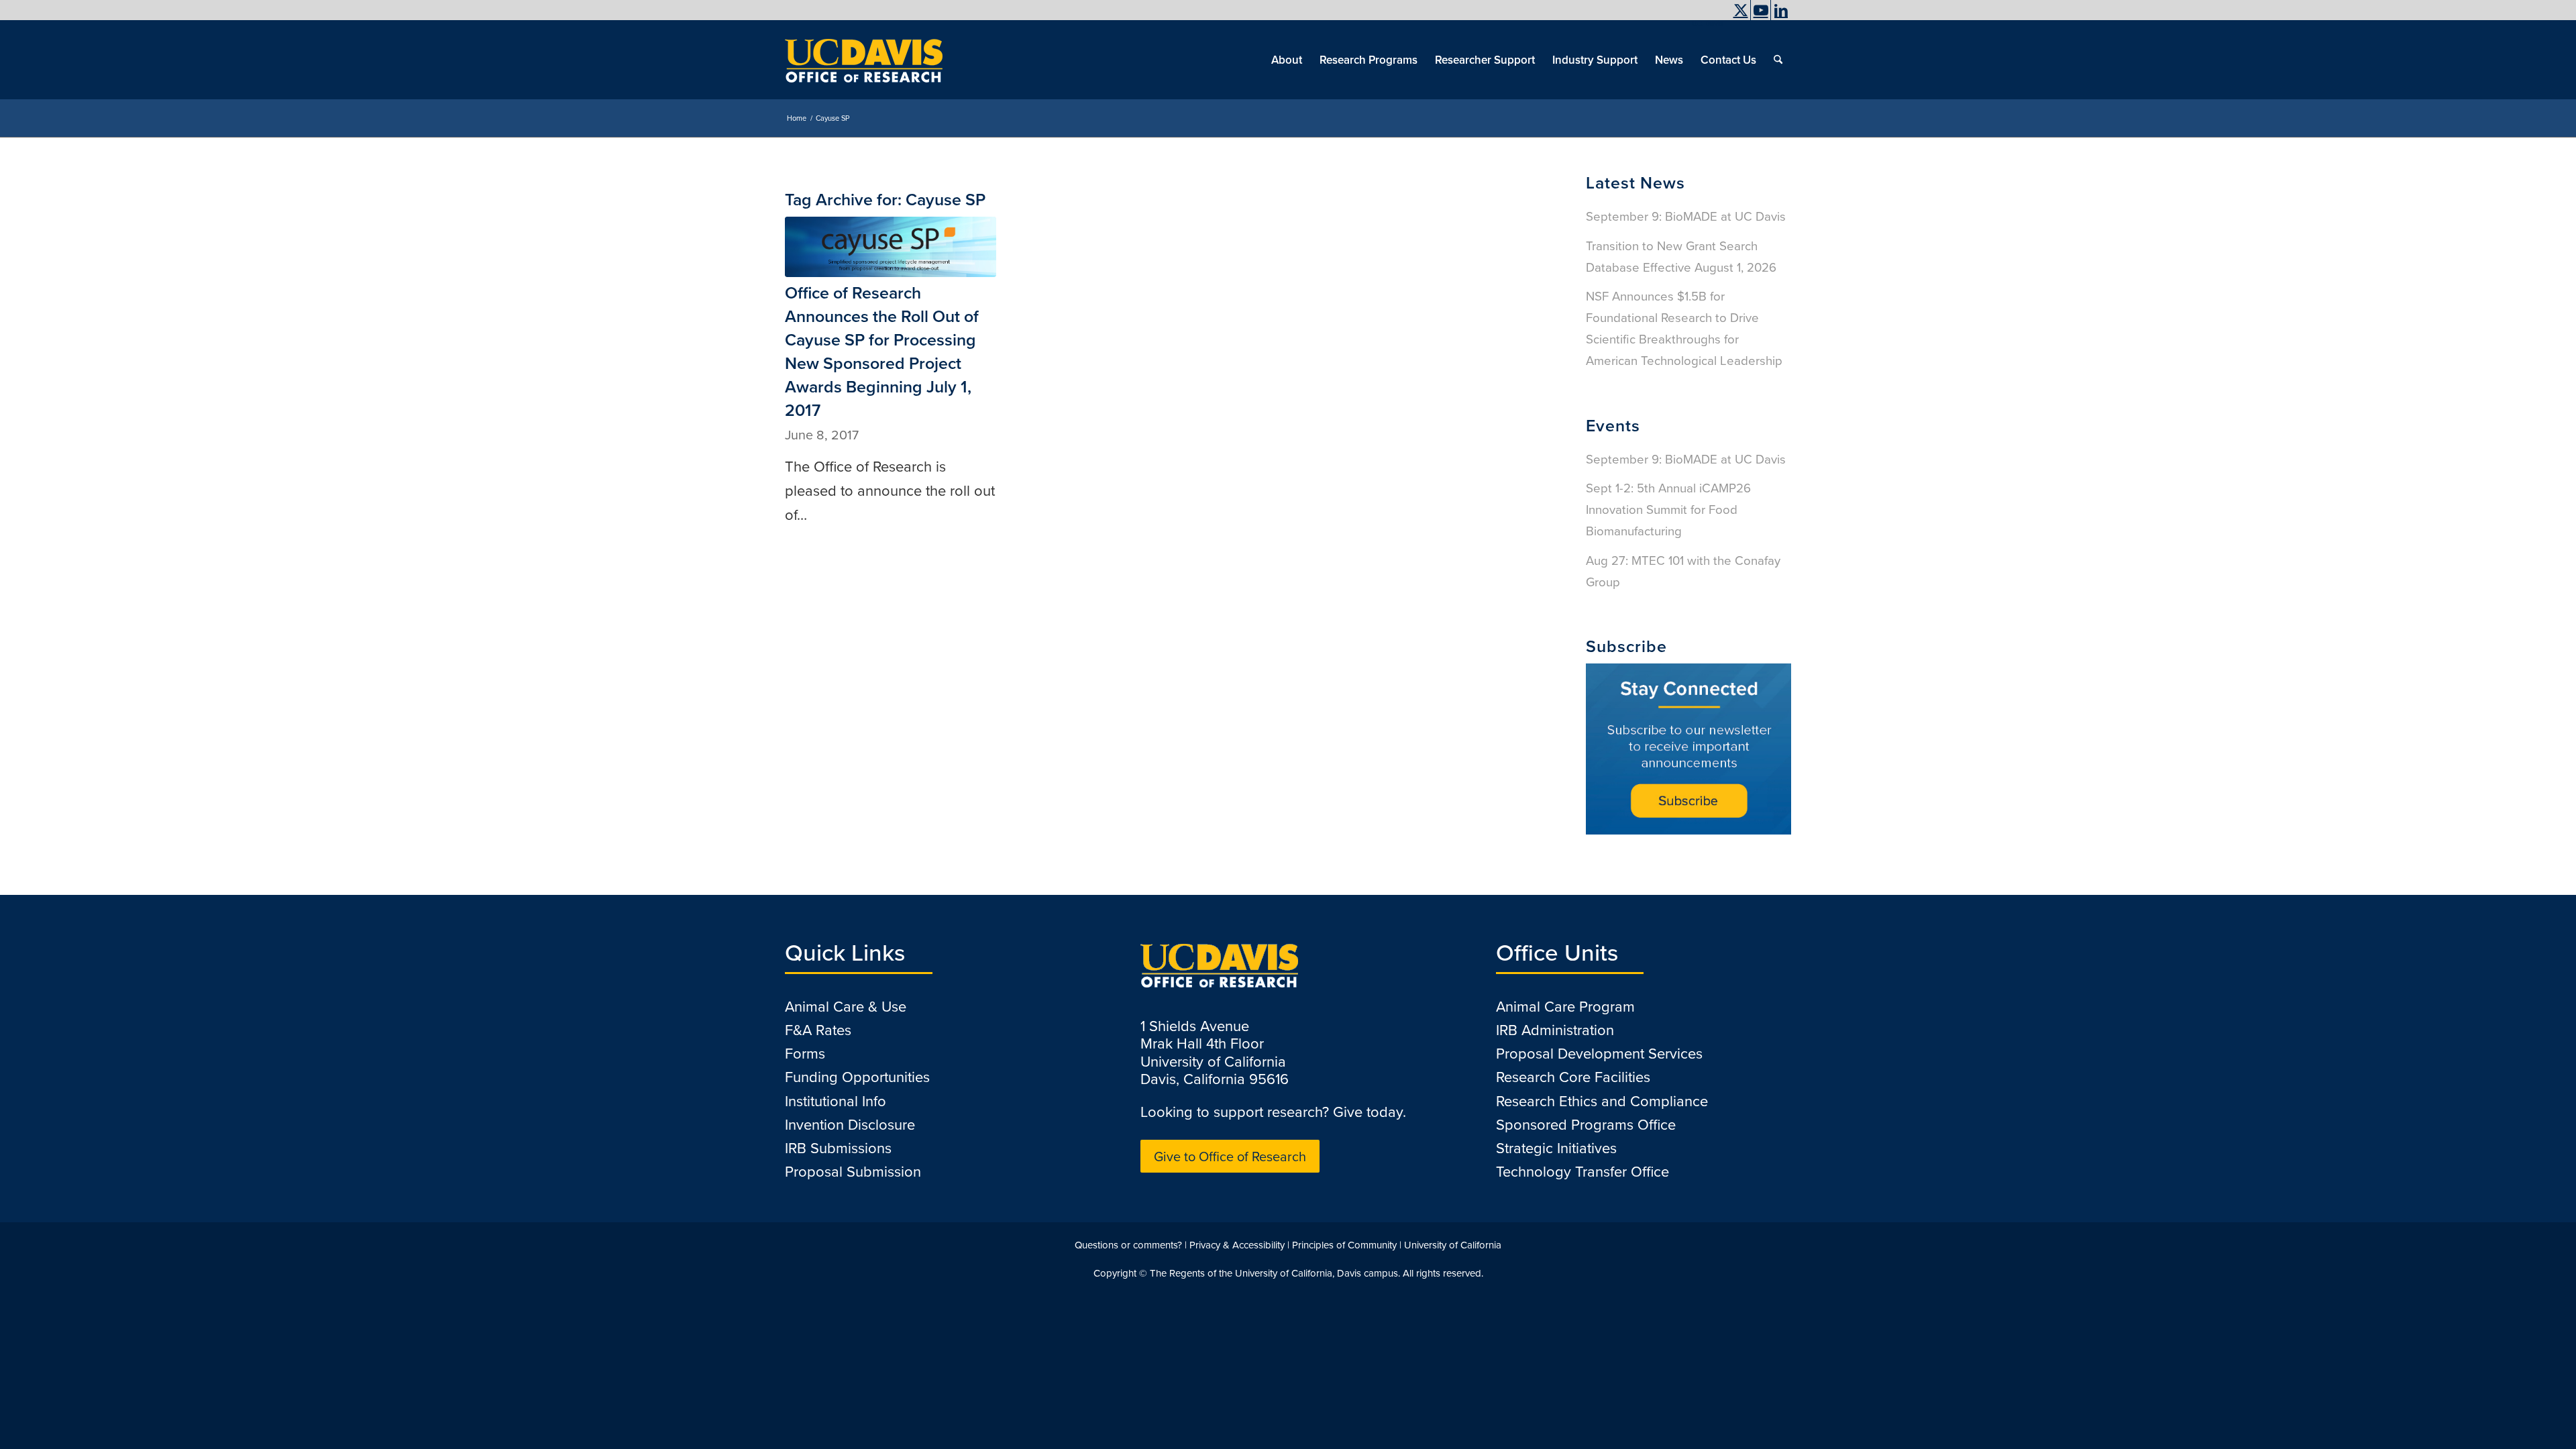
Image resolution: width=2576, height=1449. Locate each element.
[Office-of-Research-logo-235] (864, 60)
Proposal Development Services (1599, 1053)
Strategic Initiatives (1556, 1147)
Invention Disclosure (850, 1124)
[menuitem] (1704, 23)
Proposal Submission (853, 1171)
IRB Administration (1555, 1029)
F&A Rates (818, 1029)
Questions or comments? (1128, 1245)
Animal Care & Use (846, 1006)
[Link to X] (1740, 10)
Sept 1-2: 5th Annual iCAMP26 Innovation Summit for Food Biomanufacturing (1668, 509)
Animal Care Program (1565, 1006)
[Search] (1778, 60)
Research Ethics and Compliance (1602, 1101)
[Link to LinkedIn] (1781, 10)
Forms (805, 1053)
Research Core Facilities (1573, 1076)
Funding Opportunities (857, 1076)
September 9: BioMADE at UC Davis (1686, 216)
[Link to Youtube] (1761, 10)
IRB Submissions (838, 1147)
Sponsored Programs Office (1586, 1124)
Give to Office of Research (1230, 1156)
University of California (1453, 1245)
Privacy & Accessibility (1237, 1245)
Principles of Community (1344, 1245)
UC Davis (1708, 23)
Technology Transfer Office (1582, 1171)
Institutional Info (836, 1101)
